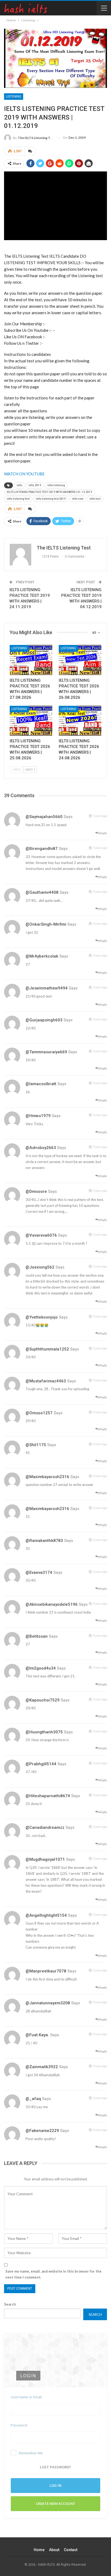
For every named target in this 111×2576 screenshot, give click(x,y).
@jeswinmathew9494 (47, 988)
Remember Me (31, 2453)
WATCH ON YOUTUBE (24, 474)
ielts (20, 485)
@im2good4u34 (41, 1668)
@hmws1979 (38, 1116)
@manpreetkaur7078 (46, 1971)
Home (39, 2550)
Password (19, 2425)
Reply (103, 833)
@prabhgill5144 (41, 1764)
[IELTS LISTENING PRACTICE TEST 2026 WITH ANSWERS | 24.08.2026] (80, 721)
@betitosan (37, 1636)
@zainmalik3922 (42, 2067)
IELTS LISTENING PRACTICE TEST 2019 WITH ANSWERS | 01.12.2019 (49, 492)
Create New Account (56, 2504)
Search (10, 2304)
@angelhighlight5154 (46, 1915)
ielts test (95, 499)
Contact (71, 2550)
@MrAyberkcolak (42, 956)
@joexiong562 (40, 1267)
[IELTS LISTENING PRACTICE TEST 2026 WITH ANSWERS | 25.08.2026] (31, 721)
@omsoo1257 (39, 1413)
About (54, 2550)
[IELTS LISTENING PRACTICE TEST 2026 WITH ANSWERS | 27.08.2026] (31, 660)
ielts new (78, 499)
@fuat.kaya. (37, 2035)
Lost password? (55, 2467)
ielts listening (56, 485)
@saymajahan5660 (44, 817)
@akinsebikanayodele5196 (52, 1604)
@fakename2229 (42, 2131)
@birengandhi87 (42, 849)
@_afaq (33, 2099)
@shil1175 (36, 1445)
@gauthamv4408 (42, 892)
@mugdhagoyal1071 (45, 1859)
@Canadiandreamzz (45, 1827)
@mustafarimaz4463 (46, 1381)
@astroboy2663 (41, 1148)
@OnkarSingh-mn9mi (46, 924)
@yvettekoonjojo (42, 1317)
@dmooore (36, 1191)
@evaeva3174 (39, 1572)
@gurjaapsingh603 (44, 1020)
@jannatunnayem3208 (48, 2003)
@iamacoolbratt (41, 1084)
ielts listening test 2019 (51, 499)
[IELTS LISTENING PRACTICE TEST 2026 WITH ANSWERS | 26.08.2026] (80, 660)
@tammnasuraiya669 (46, 1052)
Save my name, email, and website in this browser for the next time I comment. (53, 2274)
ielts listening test (18, 499)
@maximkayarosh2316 (47, 1477)
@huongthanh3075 (44, 1732)
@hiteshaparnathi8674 (48, 1796)
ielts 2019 (35, 485)
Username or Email (26, 2397)
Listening (14, 97)
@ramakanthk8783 (44, 1541)
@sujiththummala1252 (47, 1349)
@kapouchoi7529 (43, 1700)
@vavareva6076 (41, 1235)
